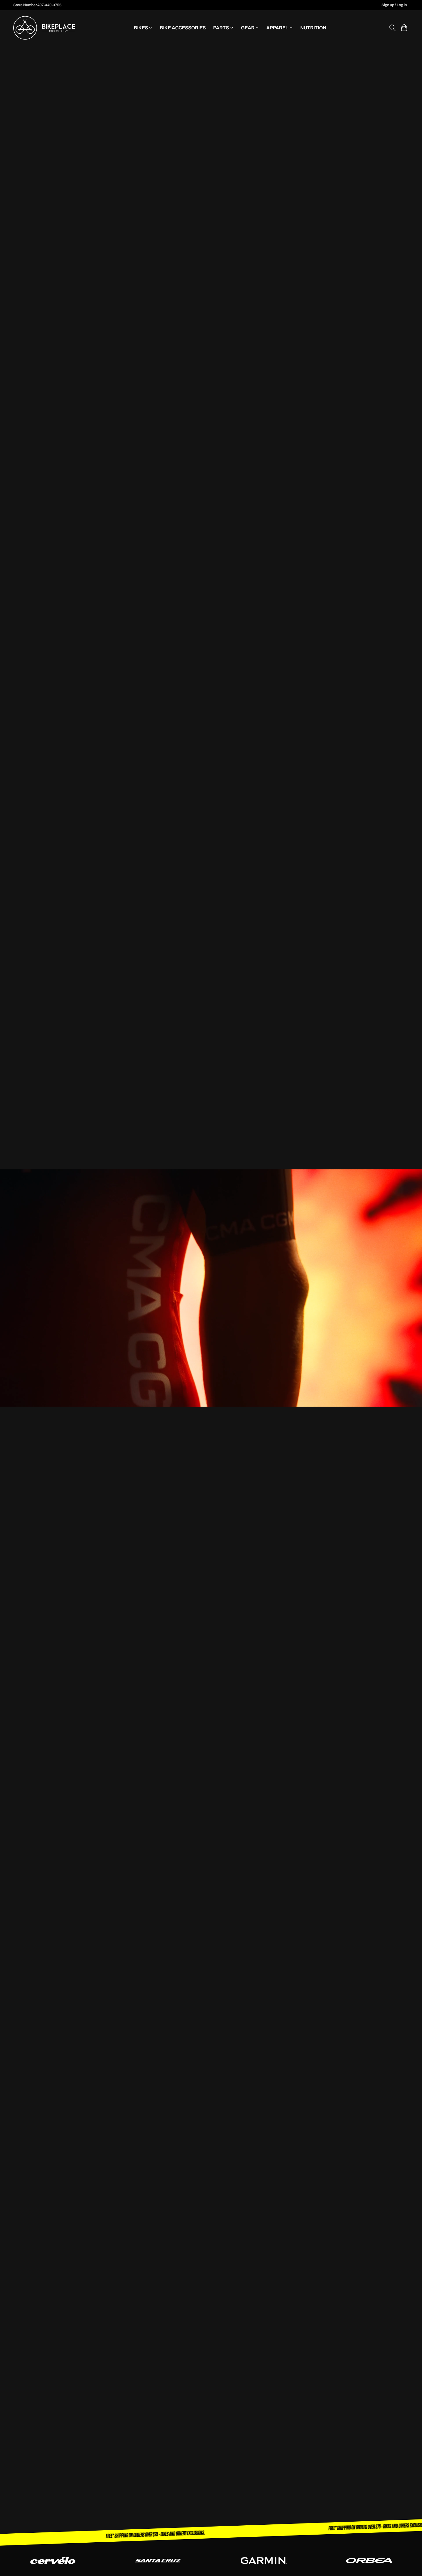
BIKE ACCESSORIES (183, 28)
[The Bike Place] (44, 28)
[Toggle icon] (392, 28)
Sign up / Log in (394, 5)
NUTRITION (313, 28)
